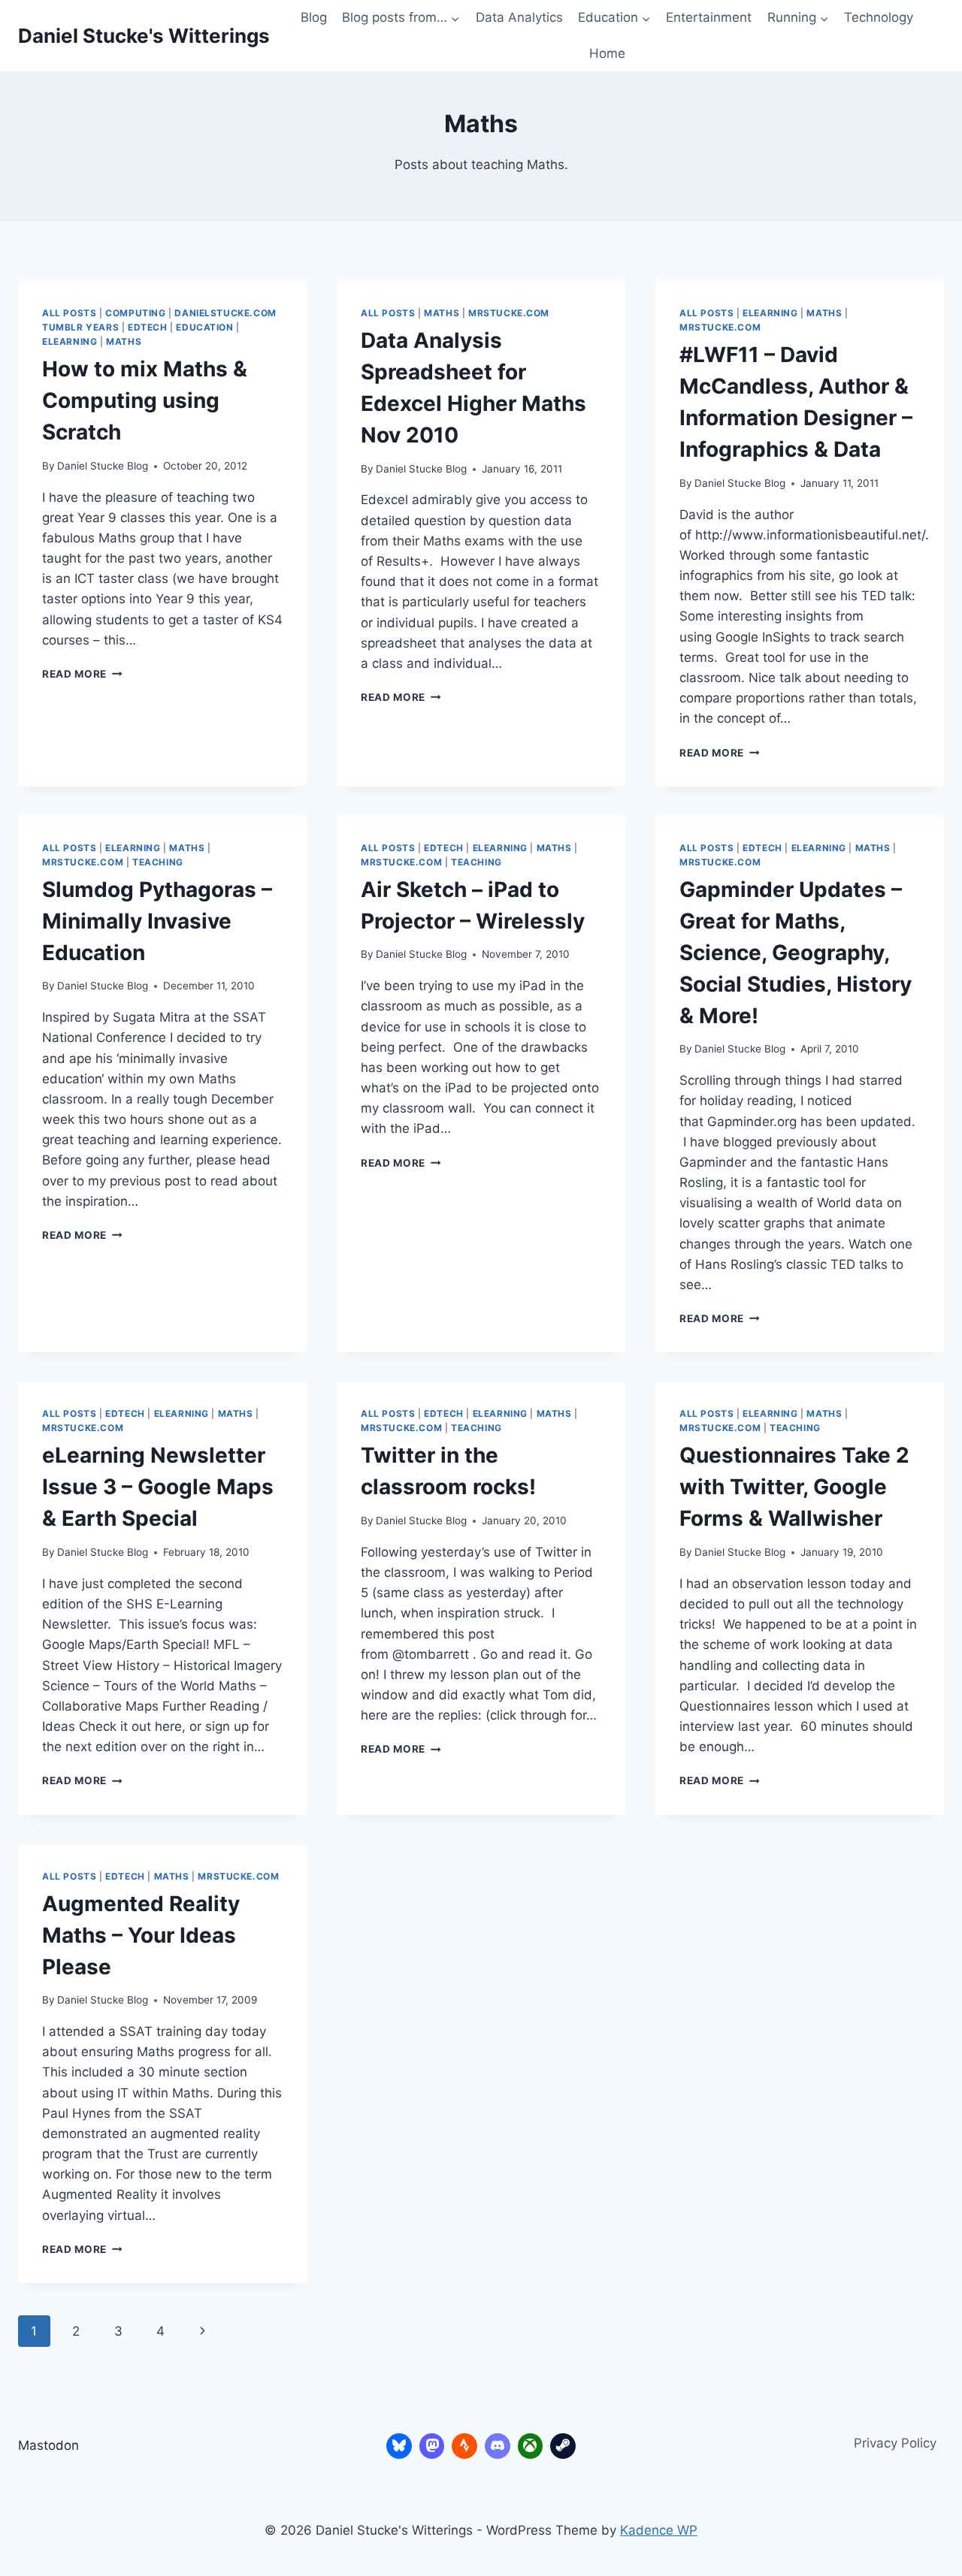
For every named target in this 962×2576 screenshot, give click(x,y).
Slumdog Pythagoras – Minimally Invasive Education (157, 921)
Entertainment (709, 17)
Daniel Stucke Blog (103, 466)
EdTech (148, 327)
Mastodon (48, 2445)
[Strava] (464, 2446)
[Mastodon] (432, 2446)
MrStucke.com (509, 313)
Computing (135, 313)
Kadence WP (659, 2530)
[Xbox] (531, 2446)
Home (607, 53)
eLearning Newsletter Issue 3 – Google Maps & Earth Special (158, 1487)
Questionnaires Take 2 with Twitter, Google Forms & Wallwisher (794, 1487)
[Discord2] (498, 2446)
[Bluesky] (399, 2446)
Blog (314, 17)
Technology (879, 17)
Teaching (158, 862)
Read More (82, 674)
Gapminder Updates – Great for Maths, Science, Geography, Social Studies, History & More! (796, 953)
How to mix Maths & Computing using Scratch (145, 400)
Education (204, 327)
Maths (124, 341)
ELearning (70, 341)
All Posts (69, 313)
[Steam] (563, 2446)
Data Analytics (519, 17)
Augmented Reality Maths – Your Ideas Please (141, 1935)
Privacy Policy (895, 2443)
